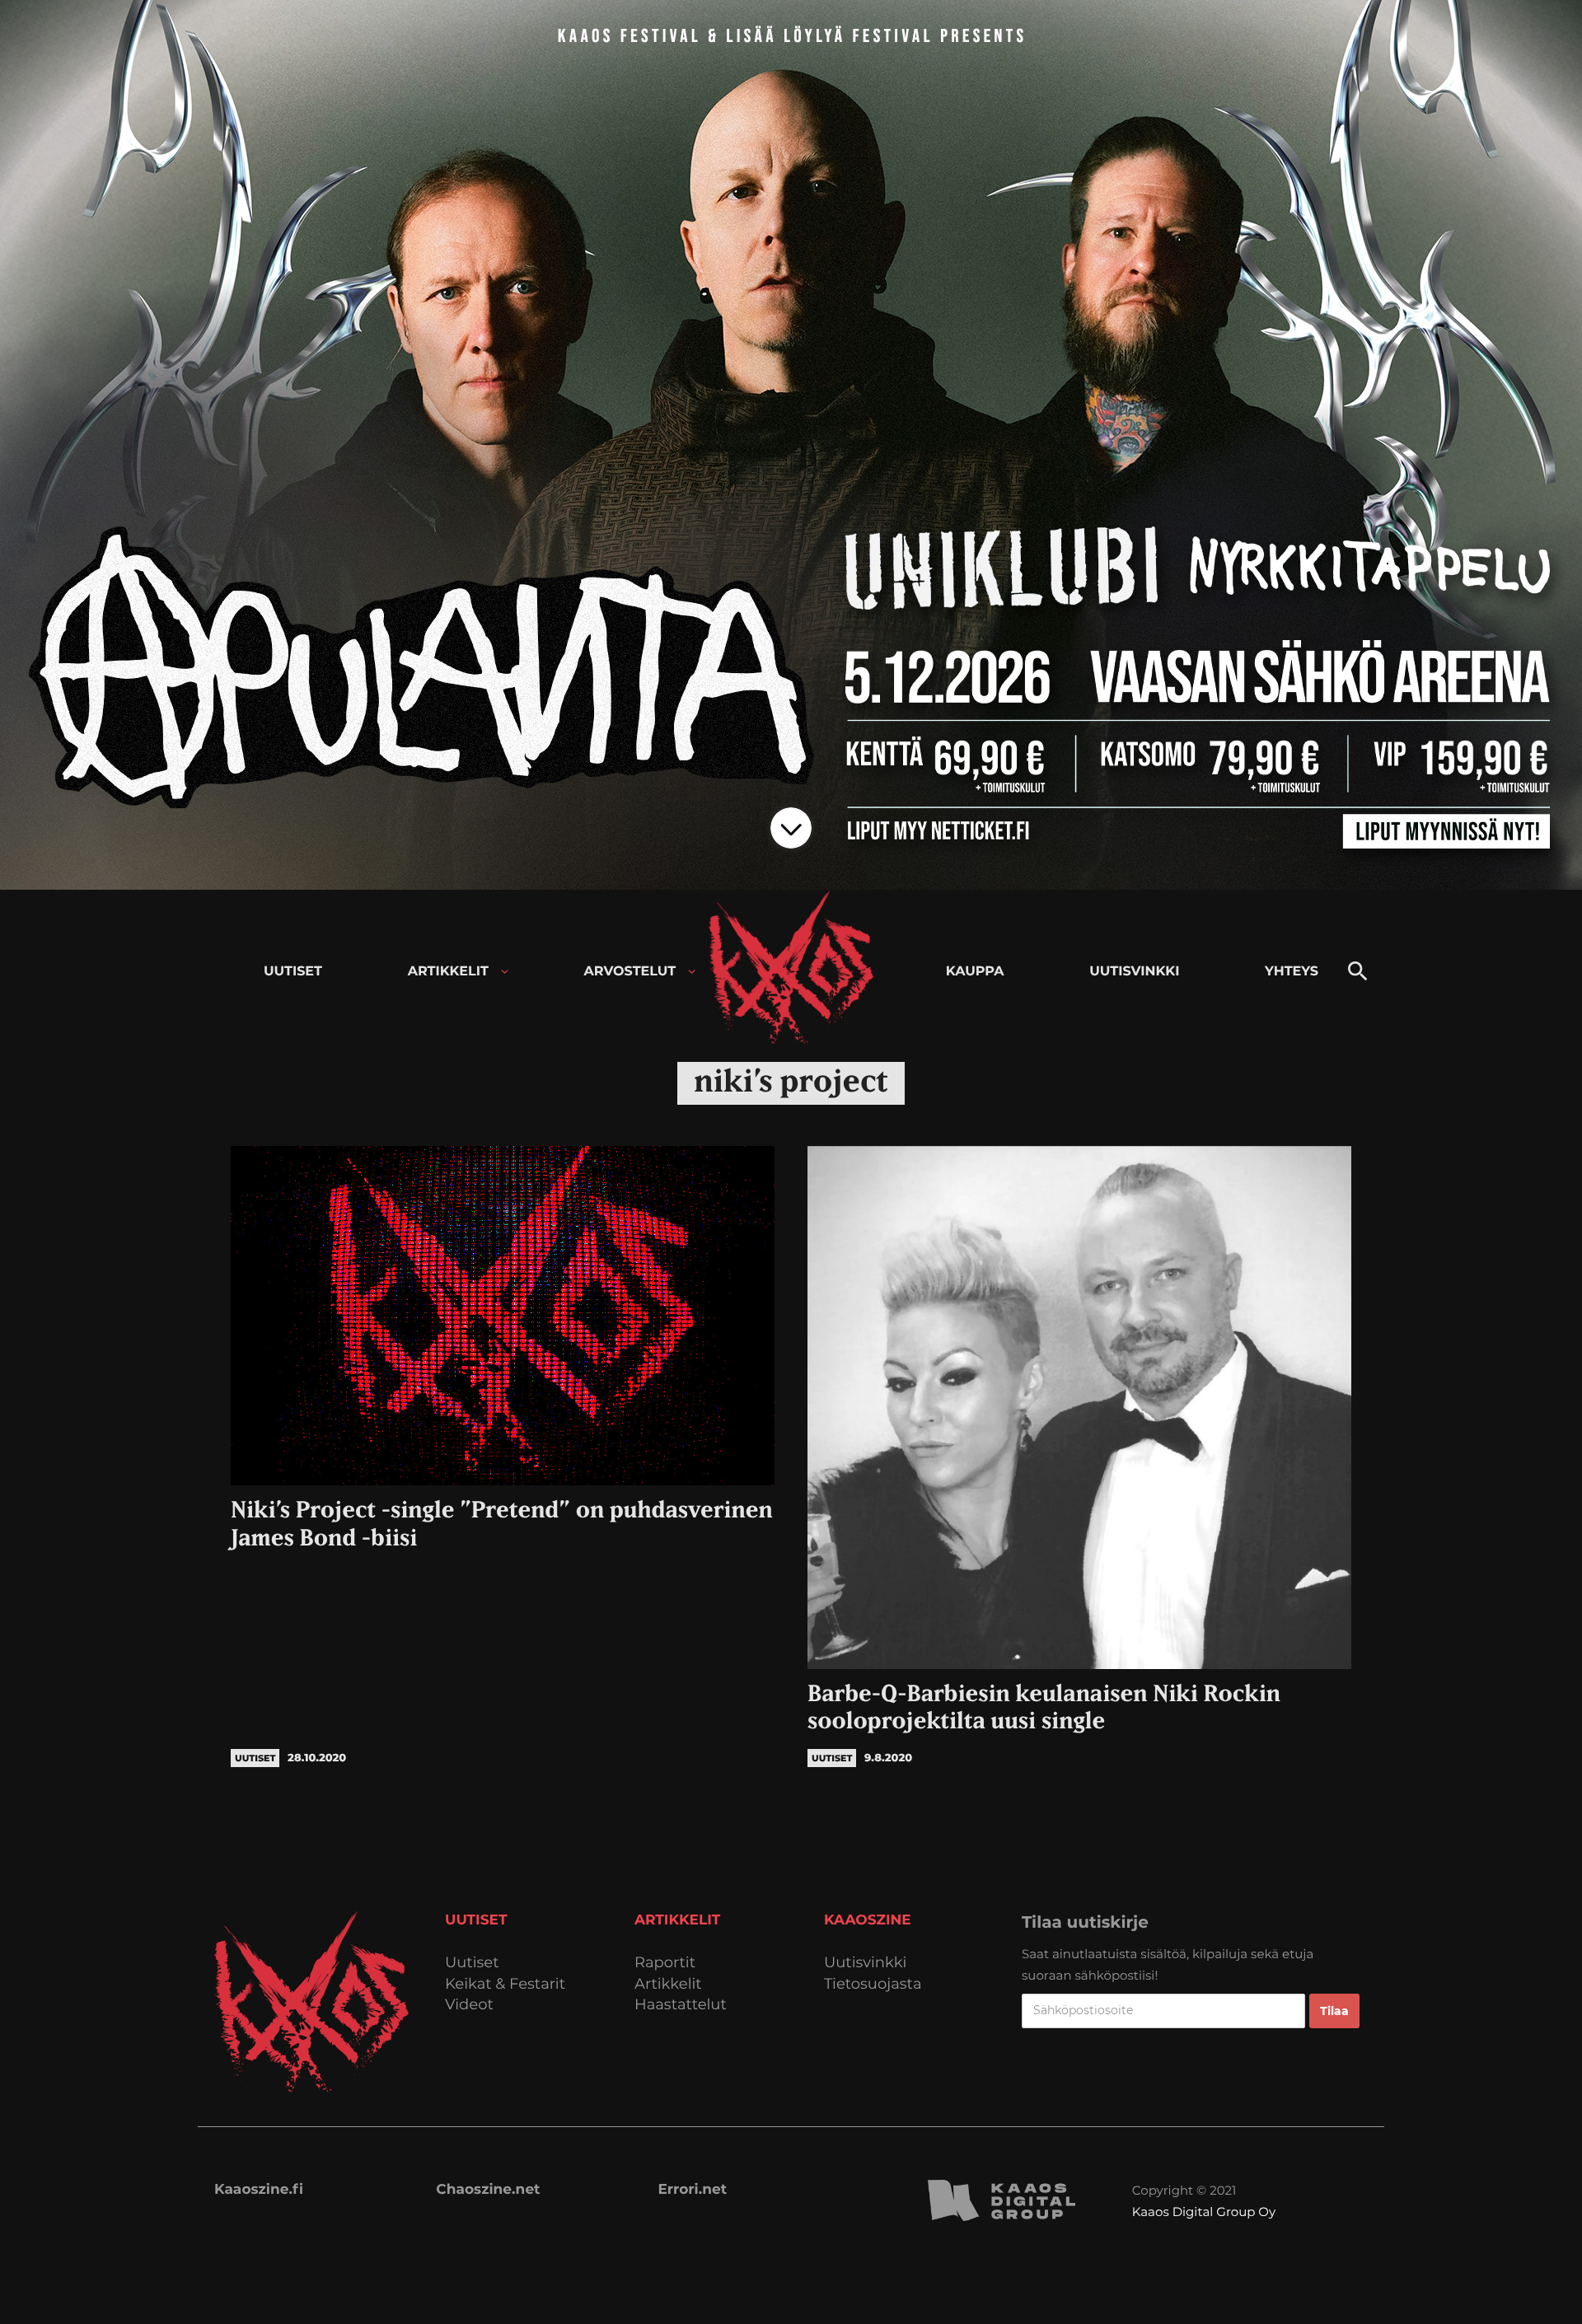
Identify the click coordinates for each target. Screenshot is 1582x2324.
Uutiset (472, 1963)
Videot (469, 2005)
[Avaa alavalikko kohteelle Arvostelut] (692, 972)
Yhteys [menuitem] (1292, 972)
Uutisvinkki (865, 1963)
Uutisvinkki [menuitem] (1134, 972)
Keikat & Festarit (505, 1984)
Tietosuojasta (873, 1984)
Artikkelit (668, 1984)
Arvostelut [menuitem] (630, 972)
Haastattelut (681, 2005)
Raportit (665, 1963)
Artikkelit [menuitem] (448, 972)
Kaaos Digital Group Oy (1204, 2212)
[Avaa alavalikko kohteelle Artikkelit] (505, 972)
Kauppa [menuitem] (975, 972)
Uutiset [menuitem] (293, 972)
